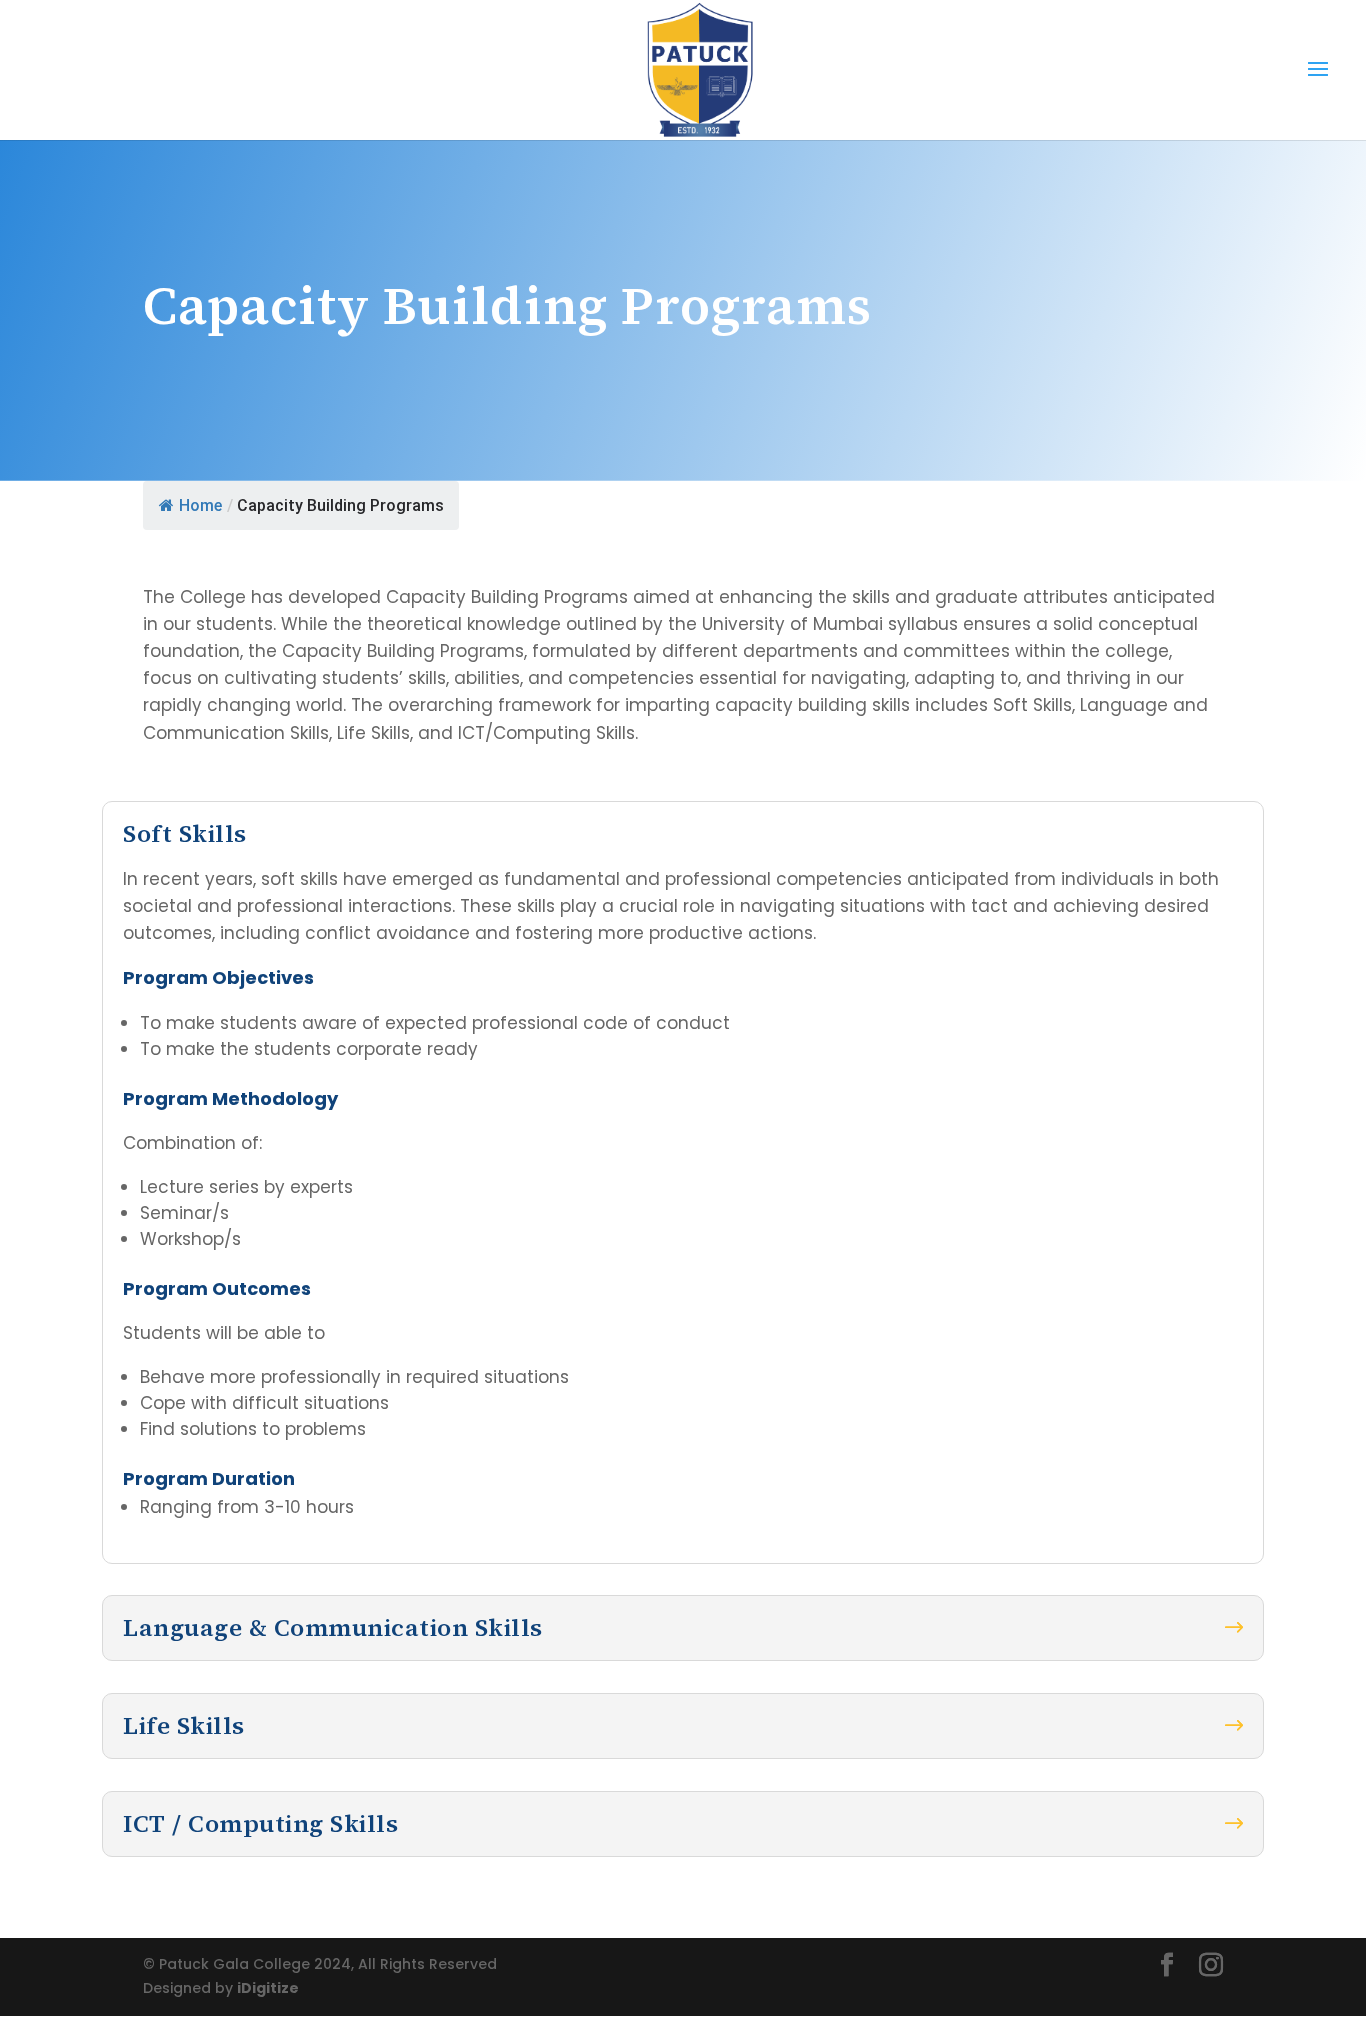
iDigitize (268, 1988)
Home (200, 505)
